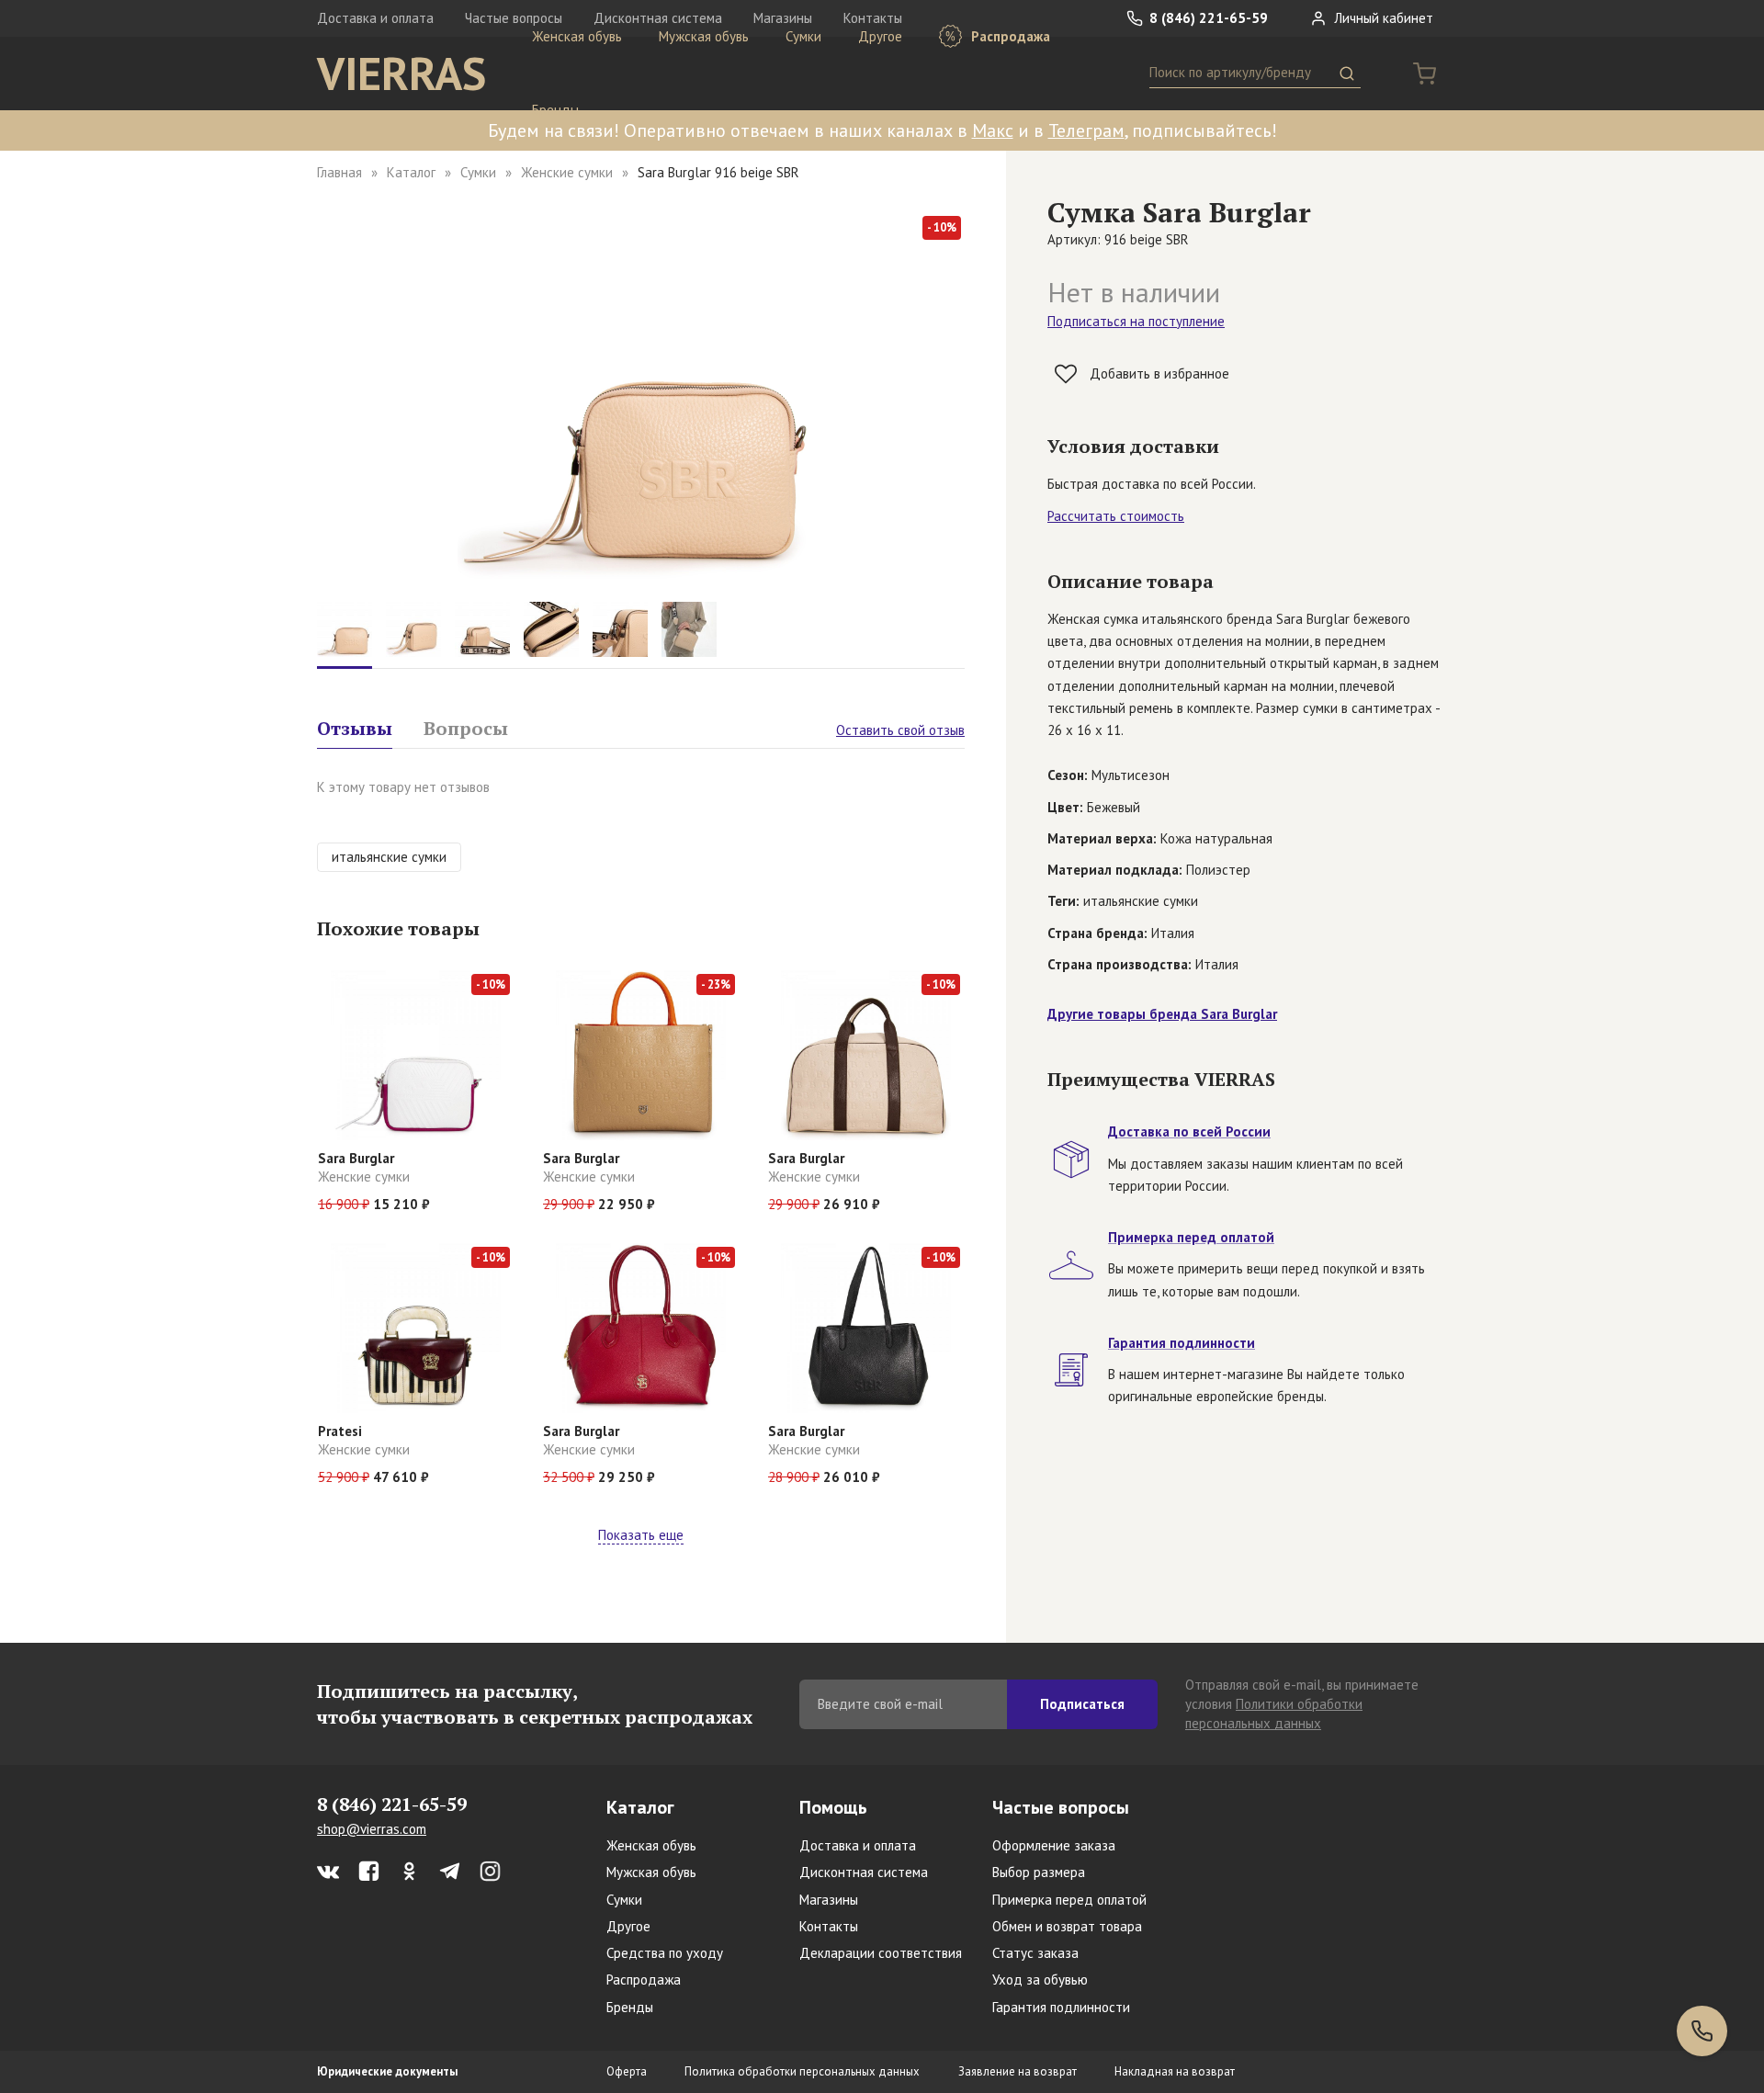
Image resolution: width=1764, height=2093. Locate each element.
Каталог (411, 172)
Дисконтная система (864, 1872)
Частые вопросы (1061, 1807)
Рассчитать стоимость (1116, 516)
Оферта (627, 2071)
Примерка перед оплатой (1069, 1900)
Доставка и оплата (375, 18)
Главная (339, 172)
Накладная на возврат (1175, 2071)
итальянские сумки (389, 857)
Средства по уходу (665, 1953)
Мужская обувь (704, 36)
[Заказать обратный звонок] (1702, 2031)
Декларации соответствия (881, 1953)
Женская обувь (577, 36)
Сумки (803, 36)
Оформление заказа (1054, 1845)
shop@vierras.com (372, 1829)
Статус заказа (1035, 1953)
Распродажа (1009, 36)
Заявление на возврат (1018, 2071)
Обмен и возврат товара (1067, 1926)
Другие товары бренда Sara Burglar (1162, 1014)
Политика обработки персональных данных (802, 2071)
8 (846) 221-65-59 (1207, 18)
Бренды (555, 110)
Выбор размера (1039, 1872)
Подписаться (1082, 1704)
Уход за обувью (1040, 1980)
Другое (880, 36)
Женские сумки (567, 172)
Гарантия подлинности (1061, 2007)
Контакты (829, 1926)
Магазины (829, 1900)
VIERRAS (401, 74)
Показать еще (641, 1535)
